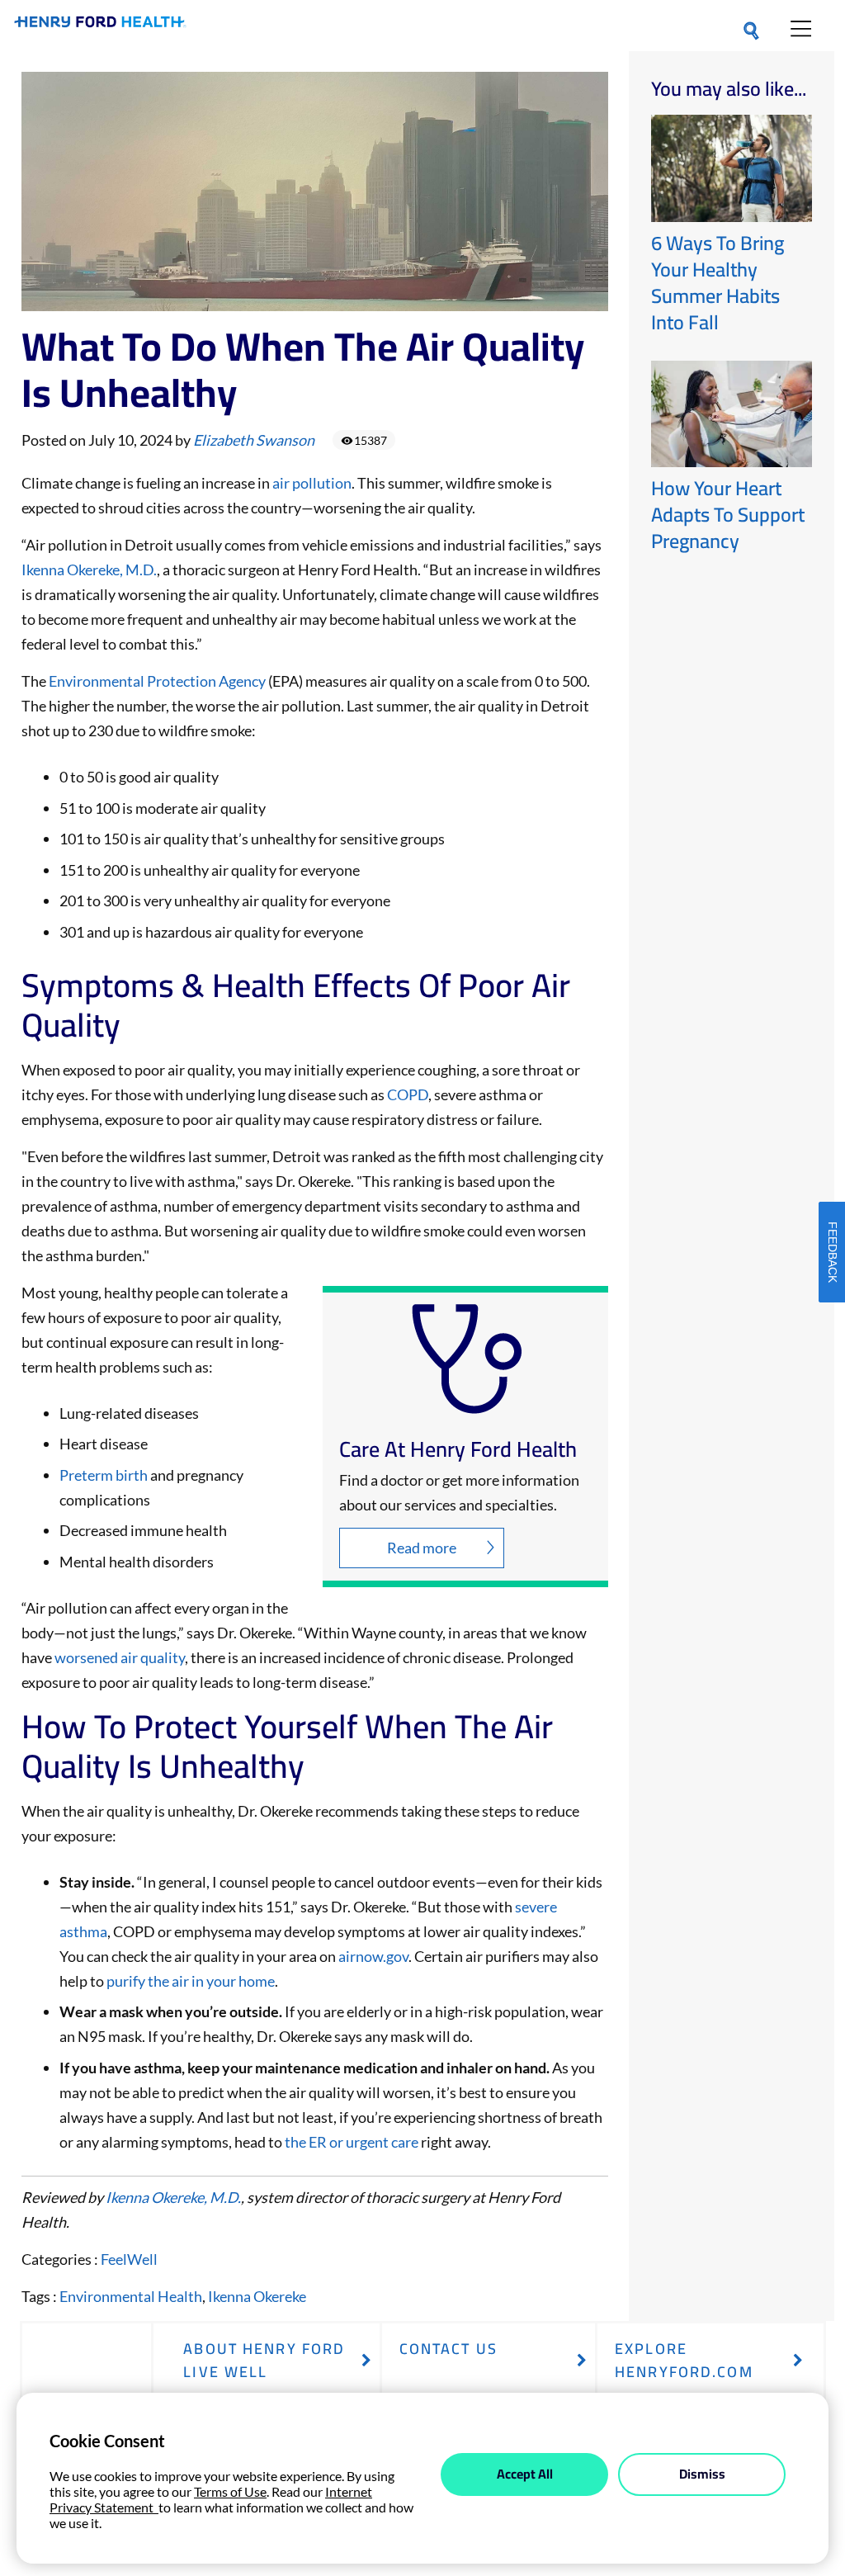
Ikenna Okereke (257, 2296)
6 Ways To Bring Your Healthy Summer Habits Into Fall (718, 283)
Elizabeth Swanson (254, 440)
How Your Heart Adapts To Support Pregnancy (728, 515)
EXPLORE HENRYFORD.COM (684, 2360)
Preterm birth (104, 1475)
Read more (422, 1548)
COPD (408, 1094)
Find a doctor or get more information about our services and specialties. (459, 1492)
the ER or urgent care (352, 2142)
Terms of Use (230, 2491)
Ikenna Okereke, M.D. (89, 570)
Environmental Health (131, 2296)
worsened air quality (120, 1657)
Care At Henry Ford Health (458, 1449)
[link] (100, 25)
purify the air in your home (191, 1981)
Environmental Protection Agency (157, 681)
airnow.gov (373, 1956)
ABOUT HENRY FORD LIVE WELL (264, 2360)
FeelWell (129, 2259)
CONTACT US (448, 2349)
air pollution (312, 483)
